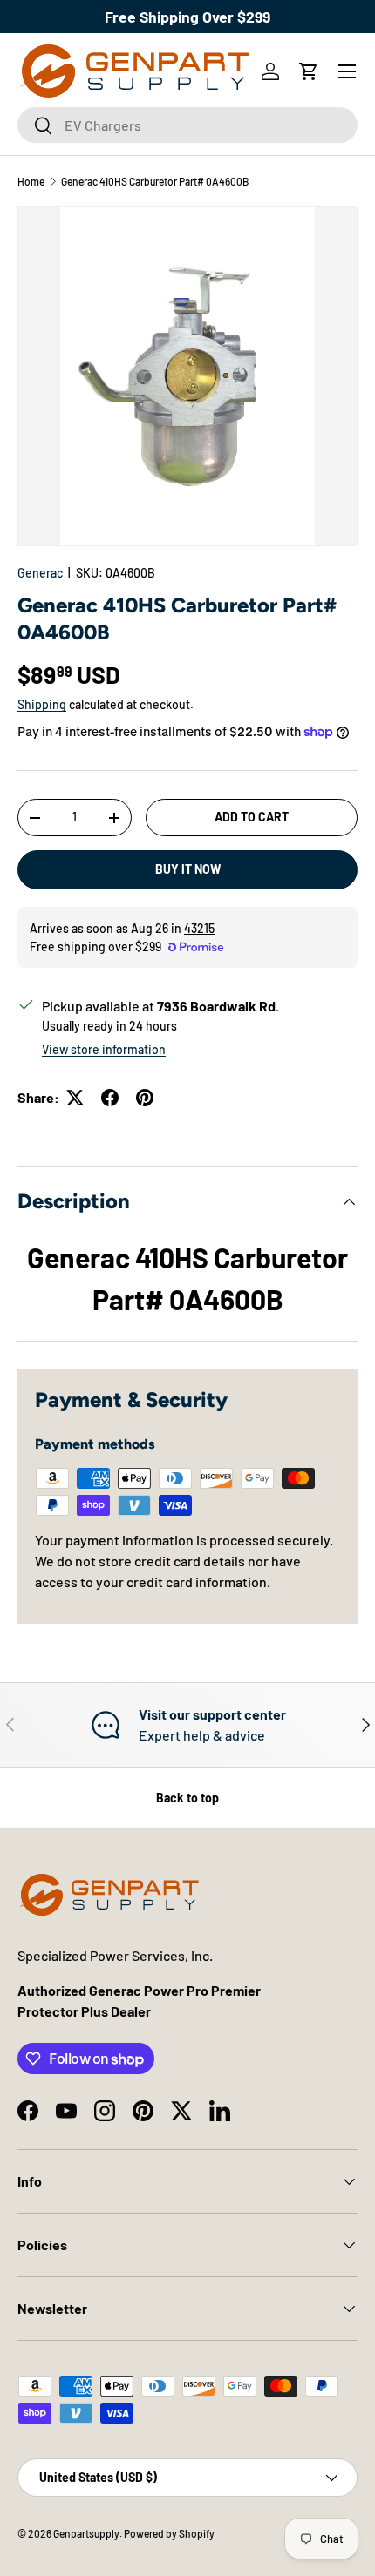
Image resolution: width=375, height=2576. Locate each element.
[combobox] (187, 125)
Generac (40, 573)
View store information (104, 1049)
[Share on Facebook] (110, 1098)
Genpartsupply (86, 2533)
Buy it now (188, 869)
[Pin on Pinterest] (145, 1098)
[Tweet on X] (75, 1098)
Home (31, 181)
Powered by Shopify (169, 2533)
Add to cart (252, 817)
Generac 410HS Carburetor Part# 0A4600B (155, 181)
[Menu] (347, 71)
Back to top (187, 1798)
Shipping (42, 704)
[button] (309, 71)
